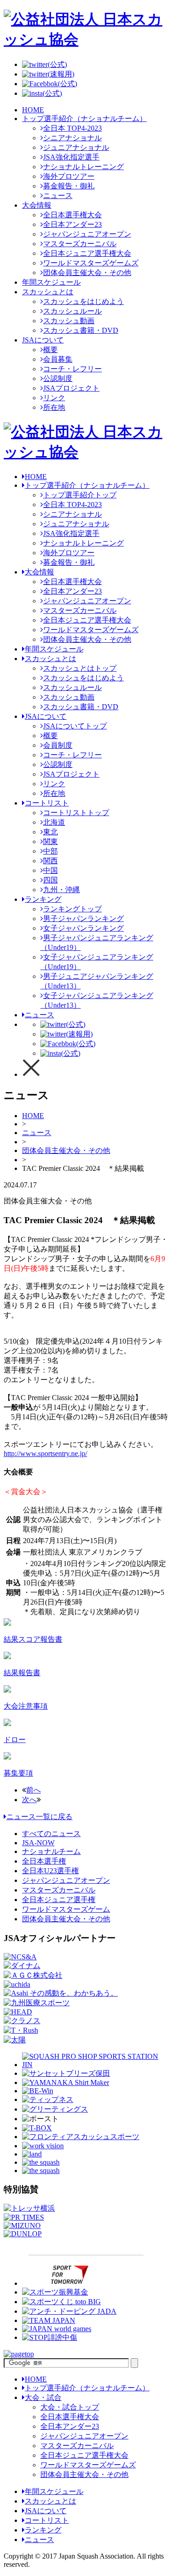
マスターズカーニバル (80, 244)
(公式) (57, 64)
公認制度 (58, 378)
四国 (50, 880)
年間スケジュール (51, 282)
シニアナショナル (72, 138)
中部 (50, 851)
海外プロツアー (69, 176)
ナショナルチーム (51, 1851)
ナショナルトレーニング (83, 167)
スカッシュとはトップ (80, 668)
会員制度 (58, 745)
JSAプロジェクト (71, 388)
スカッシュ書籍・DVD (81, 330)
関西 (50, 861)
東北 (50, 832)
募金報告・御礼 (69, 186)
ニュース (58, 196)
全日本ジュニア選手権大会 (87, 253)
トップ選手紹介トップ (80, 495)
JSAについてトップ (75, 726)
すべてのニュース (51, 1834)
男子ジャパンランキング (83, 918)
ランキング (43, 899)
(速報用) (61, 74)
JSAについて (43, 340)
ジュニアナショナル (76, 147)
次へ (29, 1800)
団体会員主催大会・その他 (87, 273)
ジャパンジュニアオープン (87, 234)
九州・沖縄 (61, 890)
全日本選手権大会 (72, 215)
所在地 (54, 407)
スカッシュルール (72, 311)
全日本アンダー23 (72, 224)
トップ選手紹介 (87, 485)
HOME (33, 110)
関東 (50, 841)
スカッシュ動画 (69, 321)
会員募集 (58, 359)
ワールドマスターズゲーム (66, 1909)
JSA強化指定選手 (71, 157)
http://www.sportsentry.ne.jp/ (45, 1453)
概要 (50, 350)
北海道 (54, 822)
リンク (54, 398)
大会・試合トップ (70, 2407)
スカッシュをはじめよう (83, 301)
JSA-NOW (38, 1843)
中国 (50, 870)
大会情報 (37, 205)
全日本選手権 (44, 1861)
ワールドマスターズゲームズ (91, 263)
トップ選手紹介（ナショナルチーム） (84, 119)
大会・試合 (43, 2397)
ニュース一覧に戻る (39, 1817)
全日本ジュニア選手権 (59, 1900)
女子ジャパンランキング (83, 928)
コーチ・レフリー (72, 369)
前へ (33, 1790)
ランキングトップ (72, 909)
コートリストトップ (76, 813)
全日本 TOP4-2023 (72, 128)
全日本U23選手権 (50, 1871)
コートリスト (47, 803)
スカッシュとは (48, 292)
